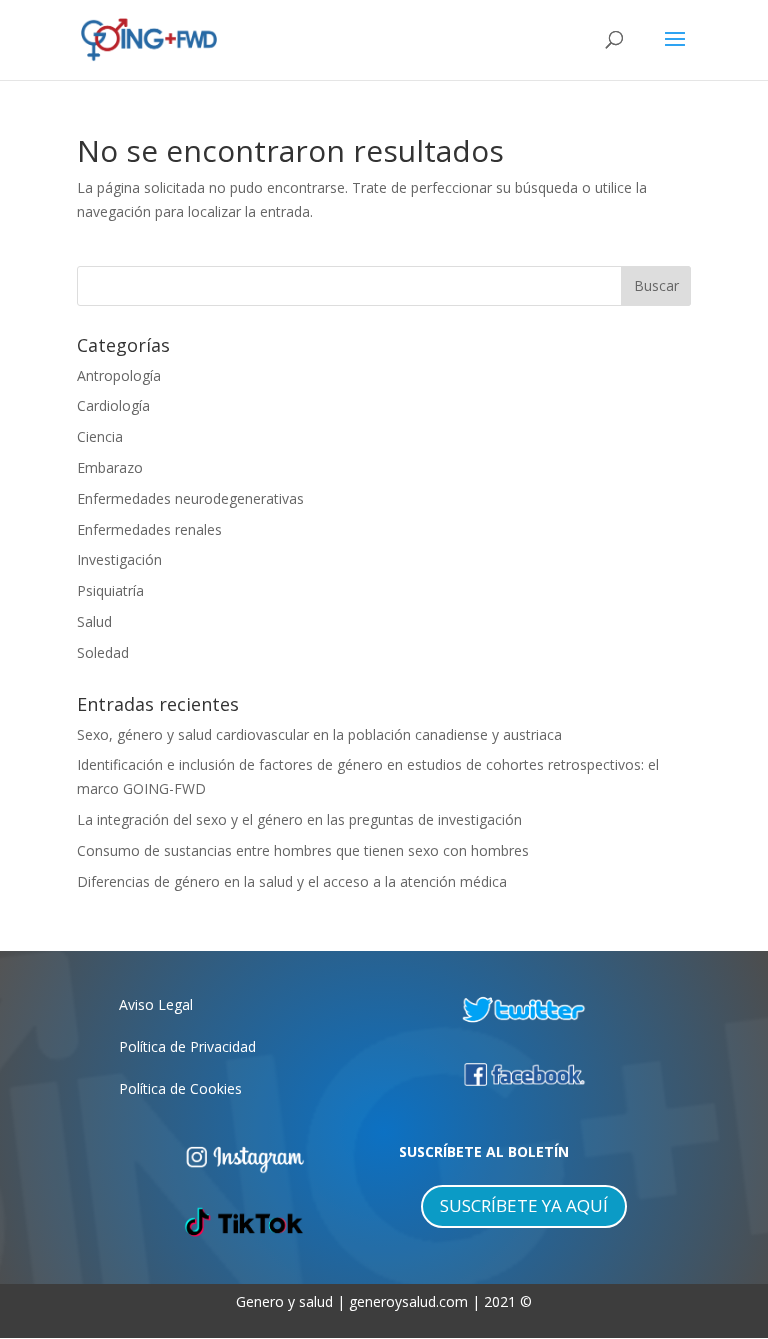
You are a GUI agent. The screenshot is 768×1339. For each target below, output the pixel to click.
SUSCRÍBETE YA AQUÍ (524, 1205)
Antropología (119, 375)
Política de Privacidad (187, 1046)
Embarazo (110, 467)
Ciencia (100, 436)
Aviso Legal (156, 1004)
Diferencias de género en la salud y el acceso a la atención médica (292, 881)
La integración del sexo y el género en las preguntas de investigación (299, 819)
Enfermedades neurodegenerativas (190, 498)
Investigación (119, 559)
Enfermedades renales (149, 529)
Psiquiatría (110, 590)
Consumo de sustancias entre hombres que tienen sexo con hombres (303, 850)
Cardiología (113, 405)
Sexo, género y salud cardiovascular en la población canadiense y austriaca (319, 734)
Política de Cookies (180, 1088)
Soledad (103, 652)
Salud (94, 621)
